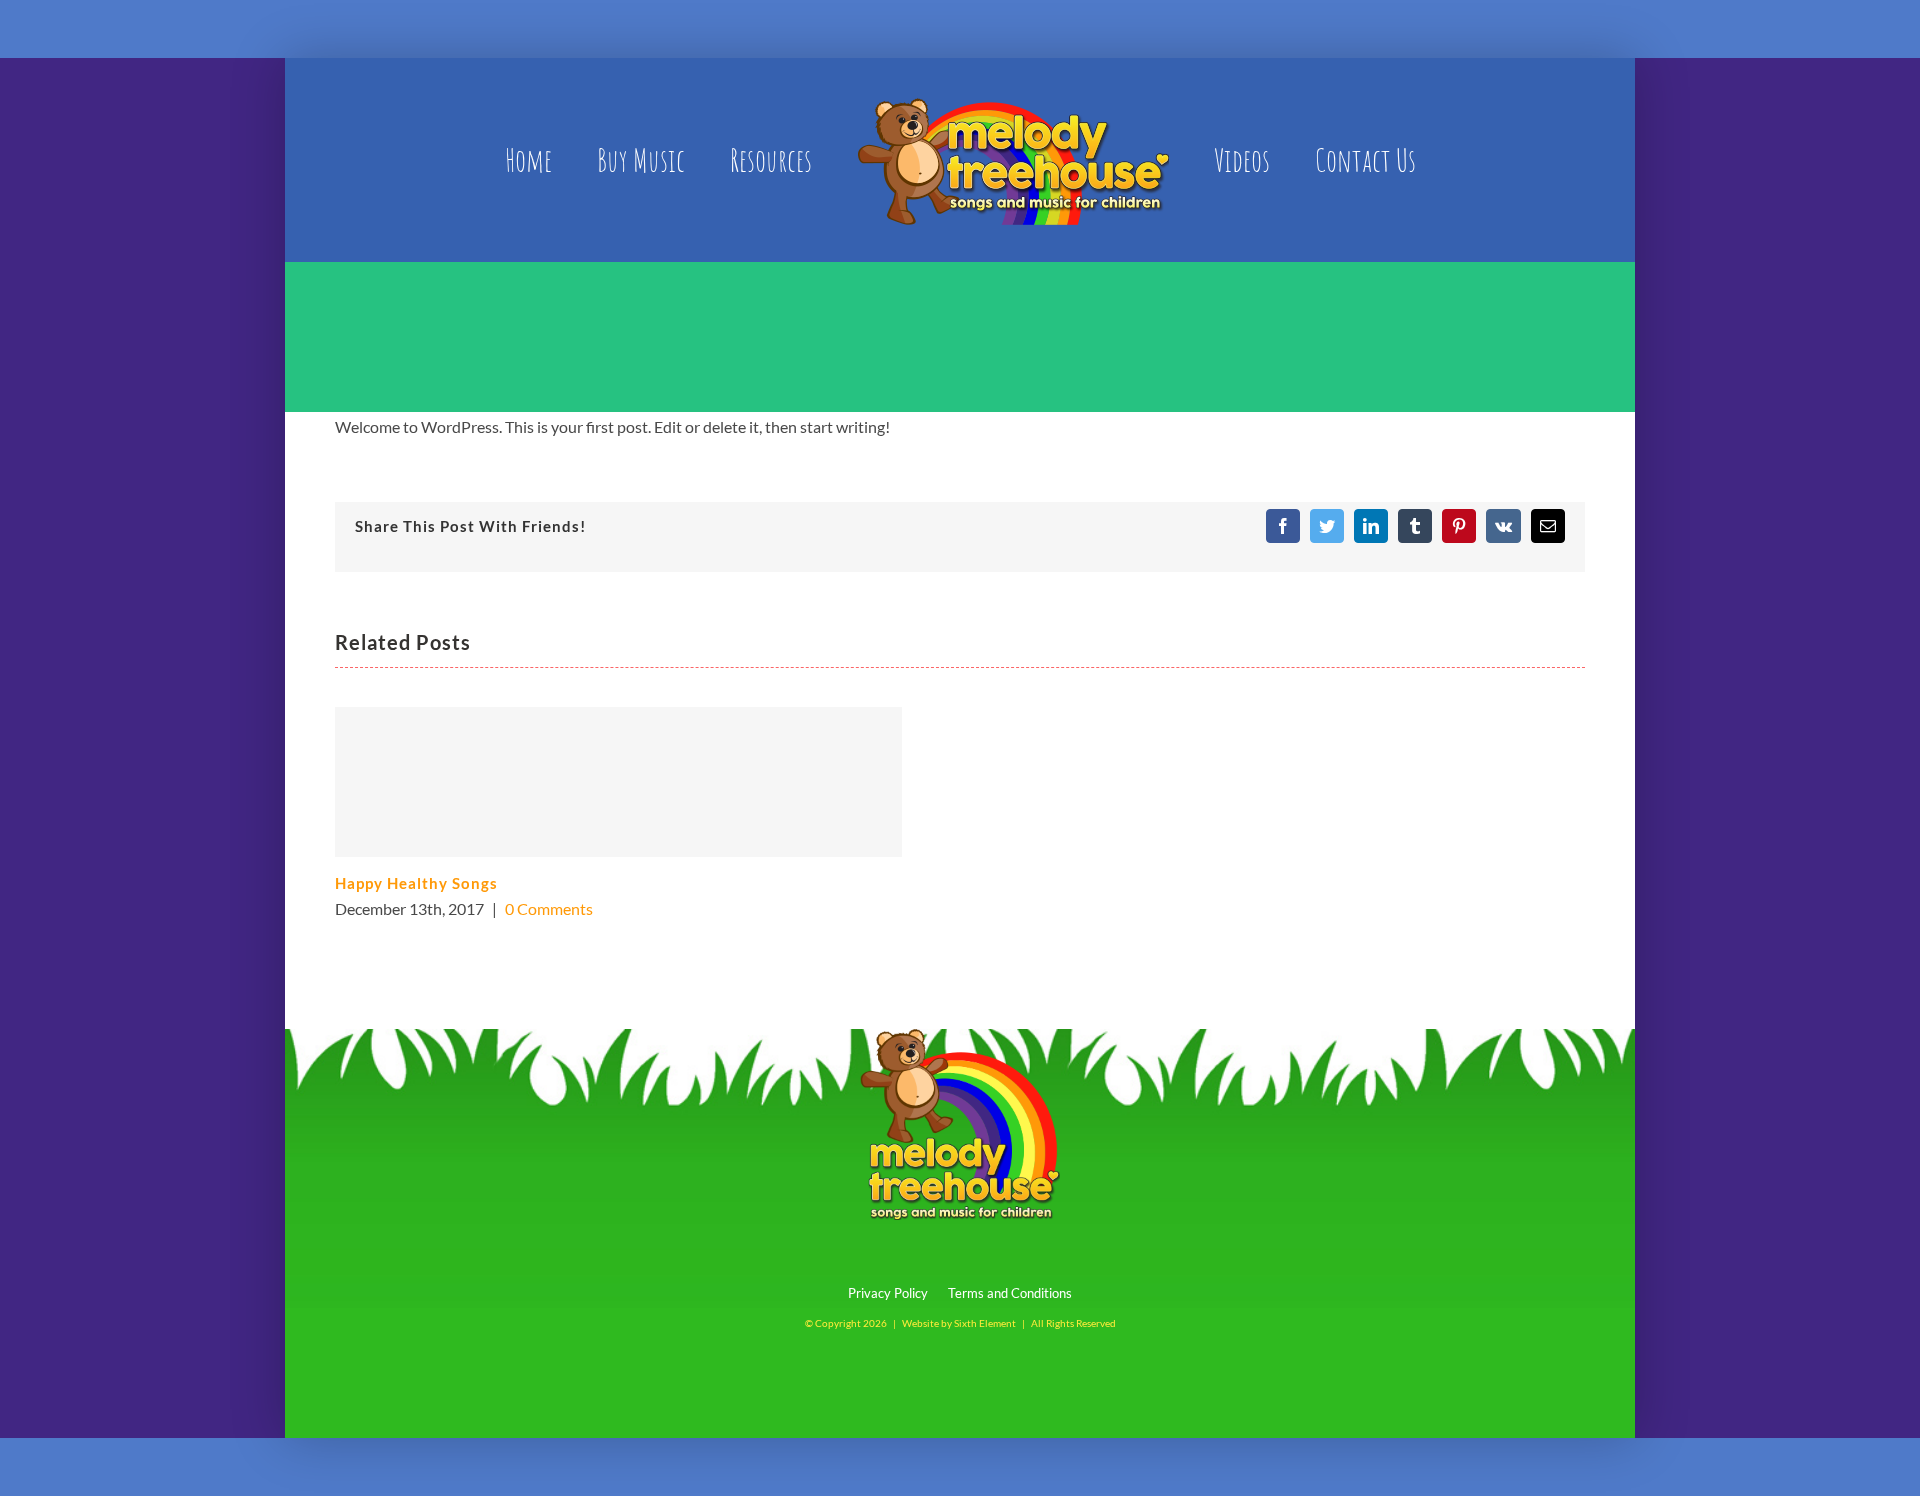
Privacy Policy (888, 1293)
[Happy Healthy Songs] (618, 782)
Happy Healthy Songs (416, 883)
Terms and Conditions (1010, 1293)
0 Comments (549, 908)
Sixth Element (985, 1323)
